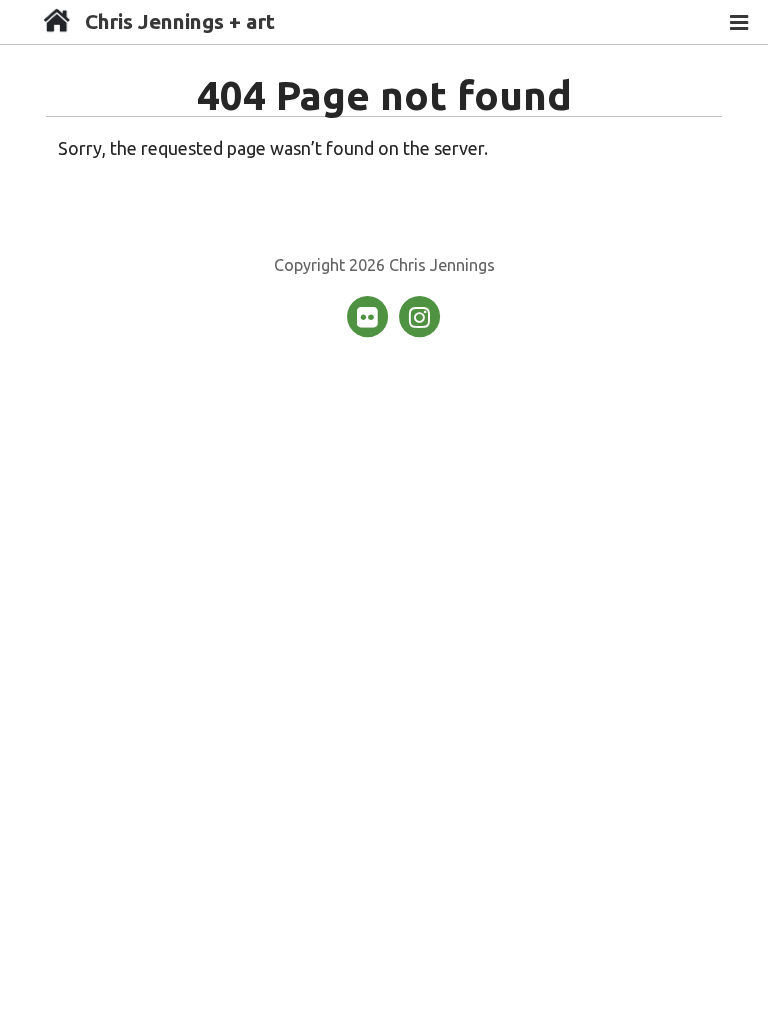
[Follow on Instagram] (419, 315)
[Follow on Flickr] (369, 315)
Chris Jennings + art (180, 21)
